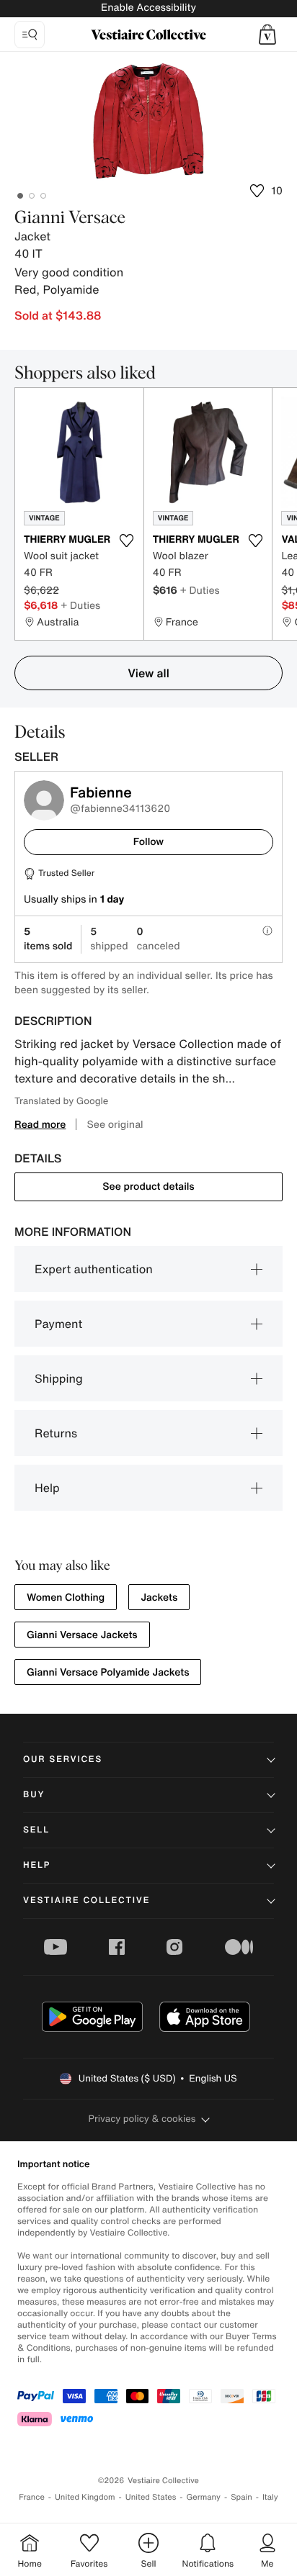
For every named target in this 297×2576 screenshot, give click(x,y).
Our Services (63, 1759)
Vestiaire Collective (87, 1901)
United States (151, 2497)
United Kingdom (85, 2497)
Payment (58, 1324)
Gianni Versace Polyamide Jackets (108, 1672)
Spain (241, 2497)
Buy (34, 1795)
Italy (270, 2497)
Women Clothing (66, 1597)
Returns (56, 1433)
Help (47, 1488)
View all (148, 673)
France (32, 2497)
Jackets (159, 1597)
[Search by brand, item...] (30, 35)
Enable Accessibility (148, 8)
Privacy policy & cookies (142, 2119)
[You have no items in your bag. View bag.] (267, 35)
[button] (267, 35)
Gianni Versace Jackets (82, 1635)
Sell (36, 1830)
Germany (203, 2497)
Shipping (59, 1378)
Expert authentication (94, 1269)
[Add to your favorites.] (127, 541)
